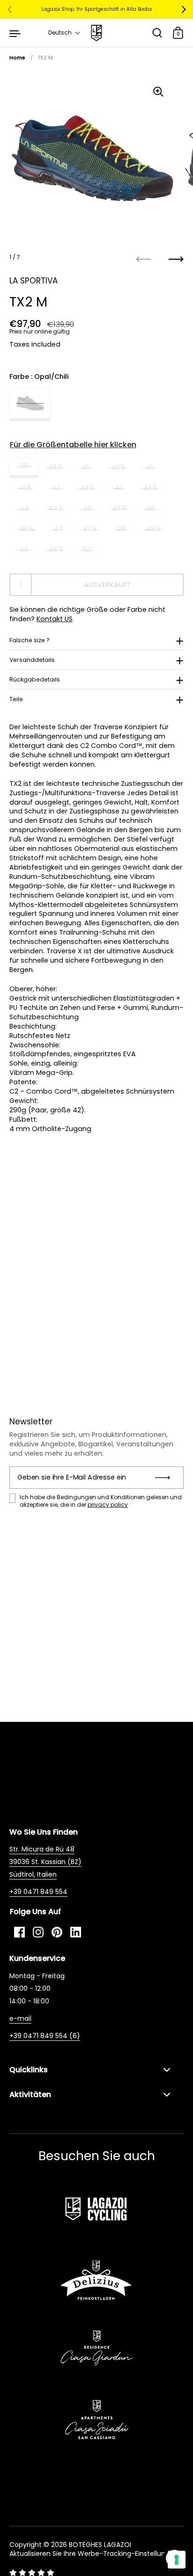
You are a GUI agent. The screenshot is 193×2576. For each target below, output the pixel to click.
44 (24, 508)
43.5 (150, 488)
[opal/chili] (30, 405)
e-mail (20, 2018)
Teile (16, 699)
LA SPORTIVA (33, 281)
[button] (64, 33)
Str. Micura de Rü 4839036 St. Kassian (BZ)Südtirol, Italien (45, 1862)
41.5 (25, 488)
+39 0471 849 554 (38, 1892)
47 (58, 529)
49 (24, 550)
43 (119, 488)
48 (121, 529)
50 (87, 550)
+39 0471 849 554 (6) (45, 2036)
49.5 (56, 550)
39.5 (55, 467)
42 (56, 488)
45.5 (119, 508)
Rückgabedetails (35, 679)
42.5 (87, 488)
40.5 (118, 467)
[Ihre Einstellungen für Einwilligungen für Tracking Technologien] (177, 2560)
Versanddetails (32, 660)
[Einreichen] (166, 1478)
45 (87, 508)
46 (151, 508)
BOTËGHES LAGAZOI (100, 2545)
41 (149, 467)
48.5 (153, 529)
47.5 (90, 529)
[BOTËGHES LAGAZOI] (96, 33)
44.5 (56, 508)
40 (86, 467)
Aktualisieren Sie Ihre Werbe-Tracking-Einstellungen (94, 2554)
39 (24, 466)
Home (17, 58)
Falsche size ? (30, 640)
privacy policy (108, 1505)
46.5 (26, 529)
